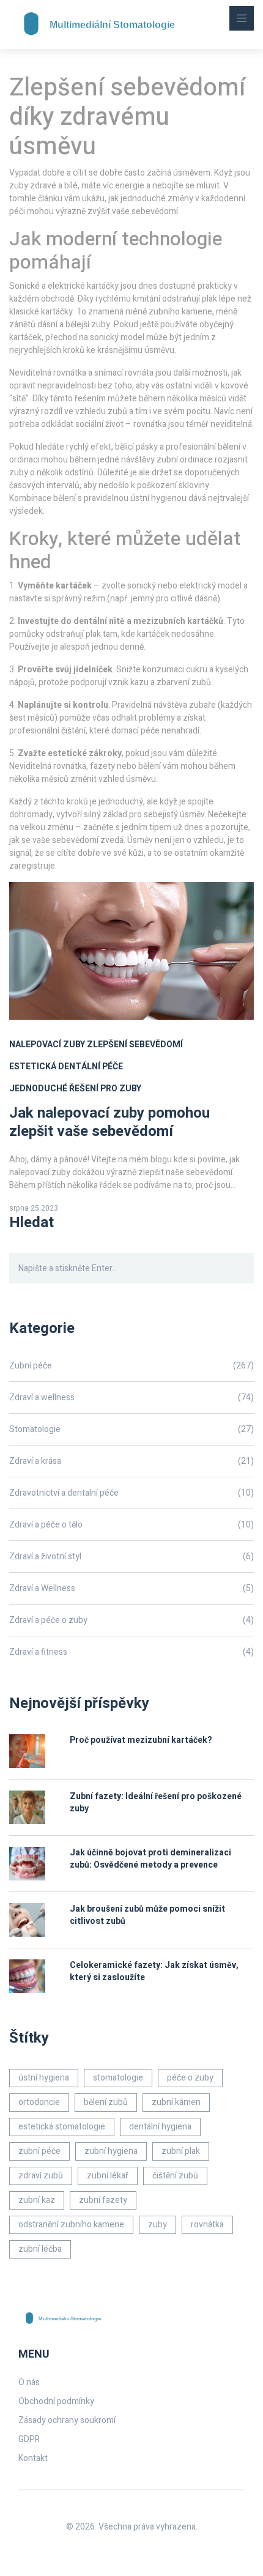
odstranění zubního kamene (71, 2225)
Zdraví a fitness (131, 1652)
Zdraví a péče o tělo (131, 1525)
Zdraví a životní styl (131, 1557)
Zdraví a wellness (131, 1397)
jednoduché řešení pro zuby (75, 1089)
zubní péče (39, 2151)
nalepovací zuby (47, 1045)
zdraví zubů (41, 2176)
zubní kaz (37, 2200)
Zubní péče (131, 1366)
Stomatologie (131, 1429)
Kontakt (33, 2458)
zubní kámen (176, 2102)
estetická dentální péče (66, 1067)
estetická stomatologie (62, 2127)
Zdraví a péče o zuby (131, 1620)
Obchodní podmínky (56, 2401)
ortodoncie (39, 2102)
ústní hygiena (44, 2078)
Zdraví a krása (131, 1461)
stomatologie (118, 2078)
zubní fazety (103, 2200)
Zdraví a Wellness (131, 1588)
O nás (29, 2382)
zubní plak (181, 2151)
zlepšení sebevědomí (135, 1045)
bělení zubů (106, 2102)
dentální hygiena (160, 2127)
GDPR (29, 2439)
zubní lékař (108, 2176)
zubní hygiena (111, 2151)
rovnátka (207, 2225)
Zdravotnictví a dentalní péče (131, 1493)
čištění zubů (175, 2176)
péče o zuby (190, 2078)
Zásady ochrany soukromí (67, 2420)
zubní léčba (40, 2249)
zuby (157, 2225)
